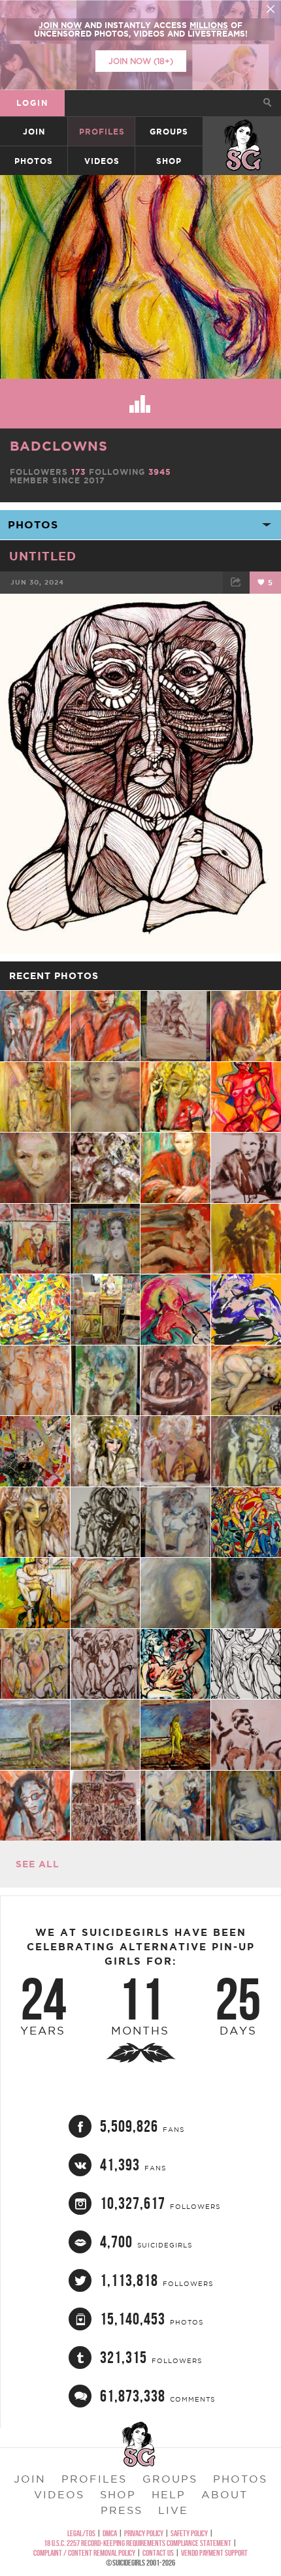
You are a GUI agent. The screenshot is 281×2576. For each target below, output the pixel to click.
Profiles (102, 132)
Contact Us (158, 2553)
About (224, 2494)
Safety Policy (189, 2533)
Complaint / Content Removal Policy (84, 2553)
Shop (169, 161)
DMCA (110, 2533)
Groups (169, 132)
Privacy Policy (144, 2533)
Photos (34, 161)
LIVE (173, 2510)
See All (38, 1864)
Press (122, 2510)
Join (34, 132)
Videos (102, 161)
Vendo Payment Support (214, 2553)
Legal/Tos (81, 2533)
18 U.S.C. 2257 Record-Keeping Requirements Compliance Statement (138, 2543)
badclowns (59, 446)
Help (169, 2494)
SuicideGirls (242, 132)
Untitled (43, 556)
